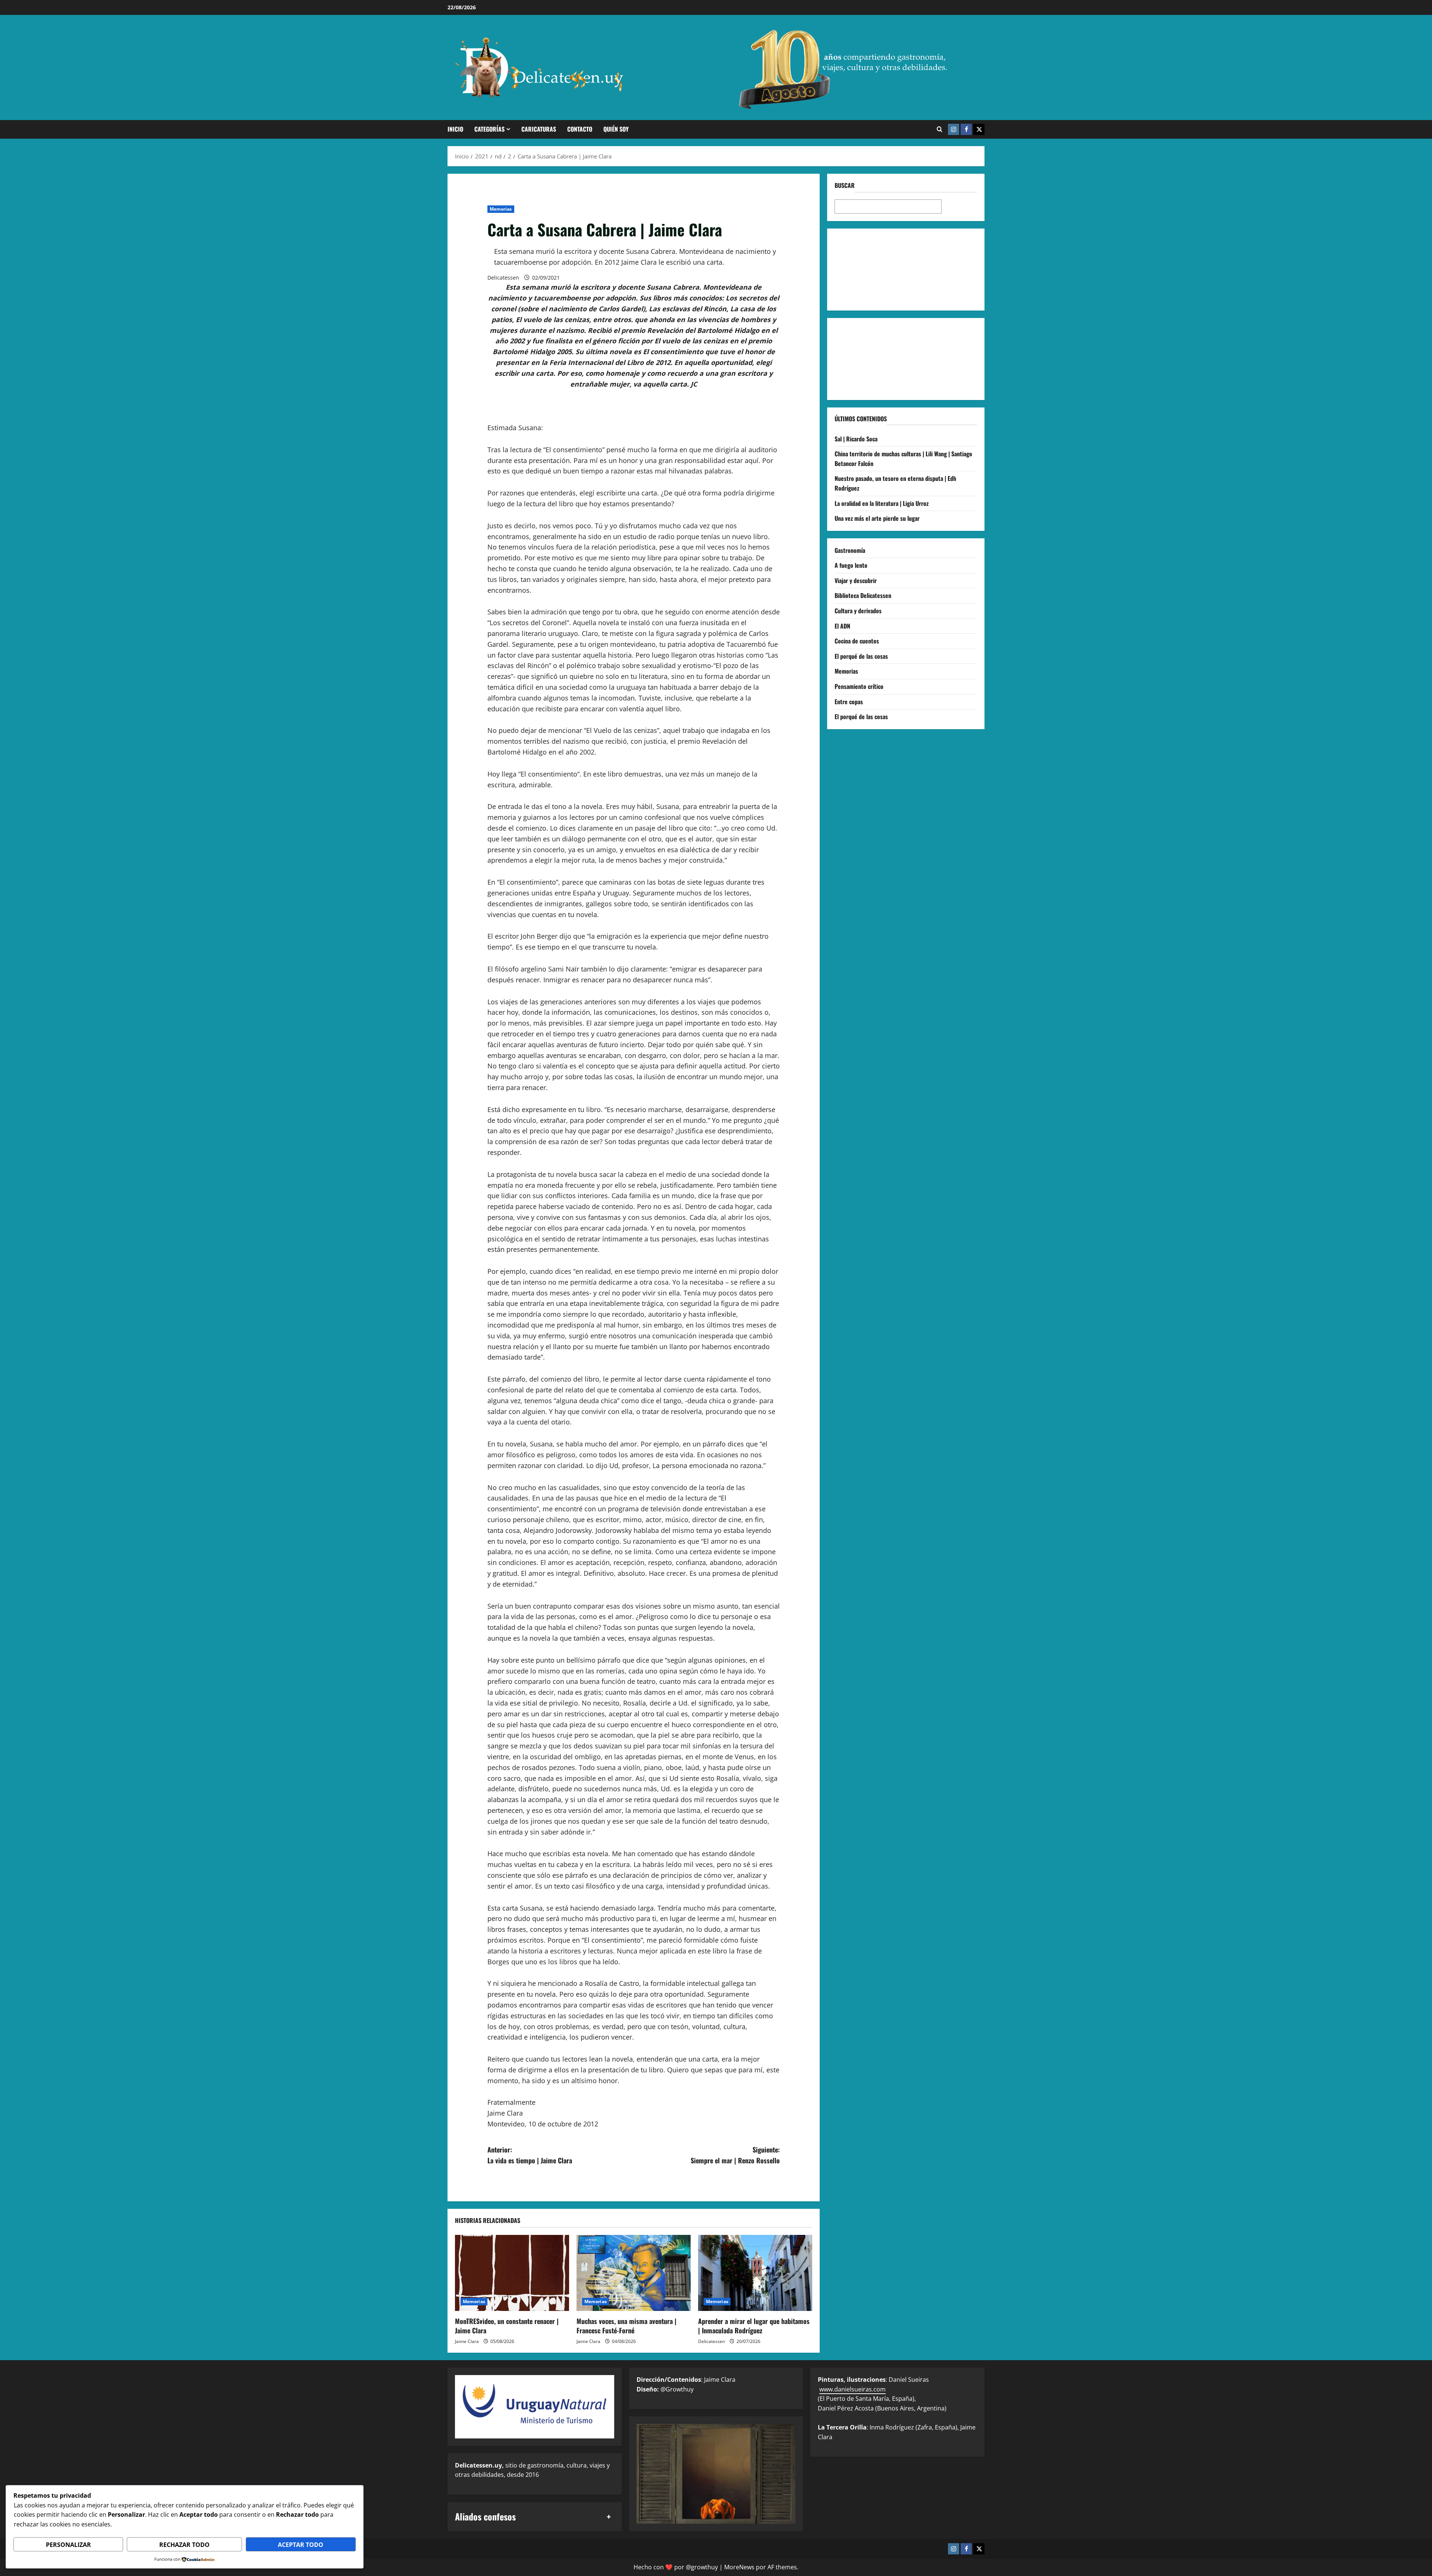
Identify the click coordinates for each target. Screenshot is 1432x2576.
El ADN (842, 626)
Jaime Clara (467, 2341)
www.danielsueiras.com (852, 2389)
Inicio (455, 129)
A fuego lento (851, 565)
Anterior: (530, 2155)
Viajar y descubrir (856, 580)
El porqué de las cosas (861, 656)
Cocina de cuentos (857, 641)
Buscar (845, 185)
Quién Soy (616, 129)
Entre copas (849, 701)
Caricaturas (539, 129)
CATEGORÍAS (489, 129)
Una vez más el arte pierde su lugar (877, 518)
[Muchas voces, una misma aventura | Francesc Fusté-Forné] (634, 2273)
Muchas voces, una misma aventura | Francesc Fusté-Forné (626, 2326)
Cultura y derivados (858, 611)
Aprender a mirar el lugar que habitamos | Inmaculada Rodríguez (754, 2326)
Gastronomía (850, 550)
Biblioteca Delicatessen (863, 595)
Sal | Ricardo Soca (856, 438)
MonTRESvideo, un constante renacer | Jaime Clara (507, 2326)
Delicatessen (503, 278)
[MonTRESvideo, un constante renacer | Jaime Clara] (512, 2273)
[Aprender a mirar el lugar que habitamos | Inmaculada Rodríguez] (755, 2273)
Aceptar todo (301, 2545)
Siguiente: (735, 2155)
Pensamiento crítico (859, 686)
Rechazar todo (184, 2545)
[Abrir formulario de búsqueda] (940, 129)
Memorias (501, 209)
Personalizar (68, 2545)
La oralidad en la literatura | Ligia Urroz (882, 503)
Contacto (580, 129)
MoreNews (739, 2567)
